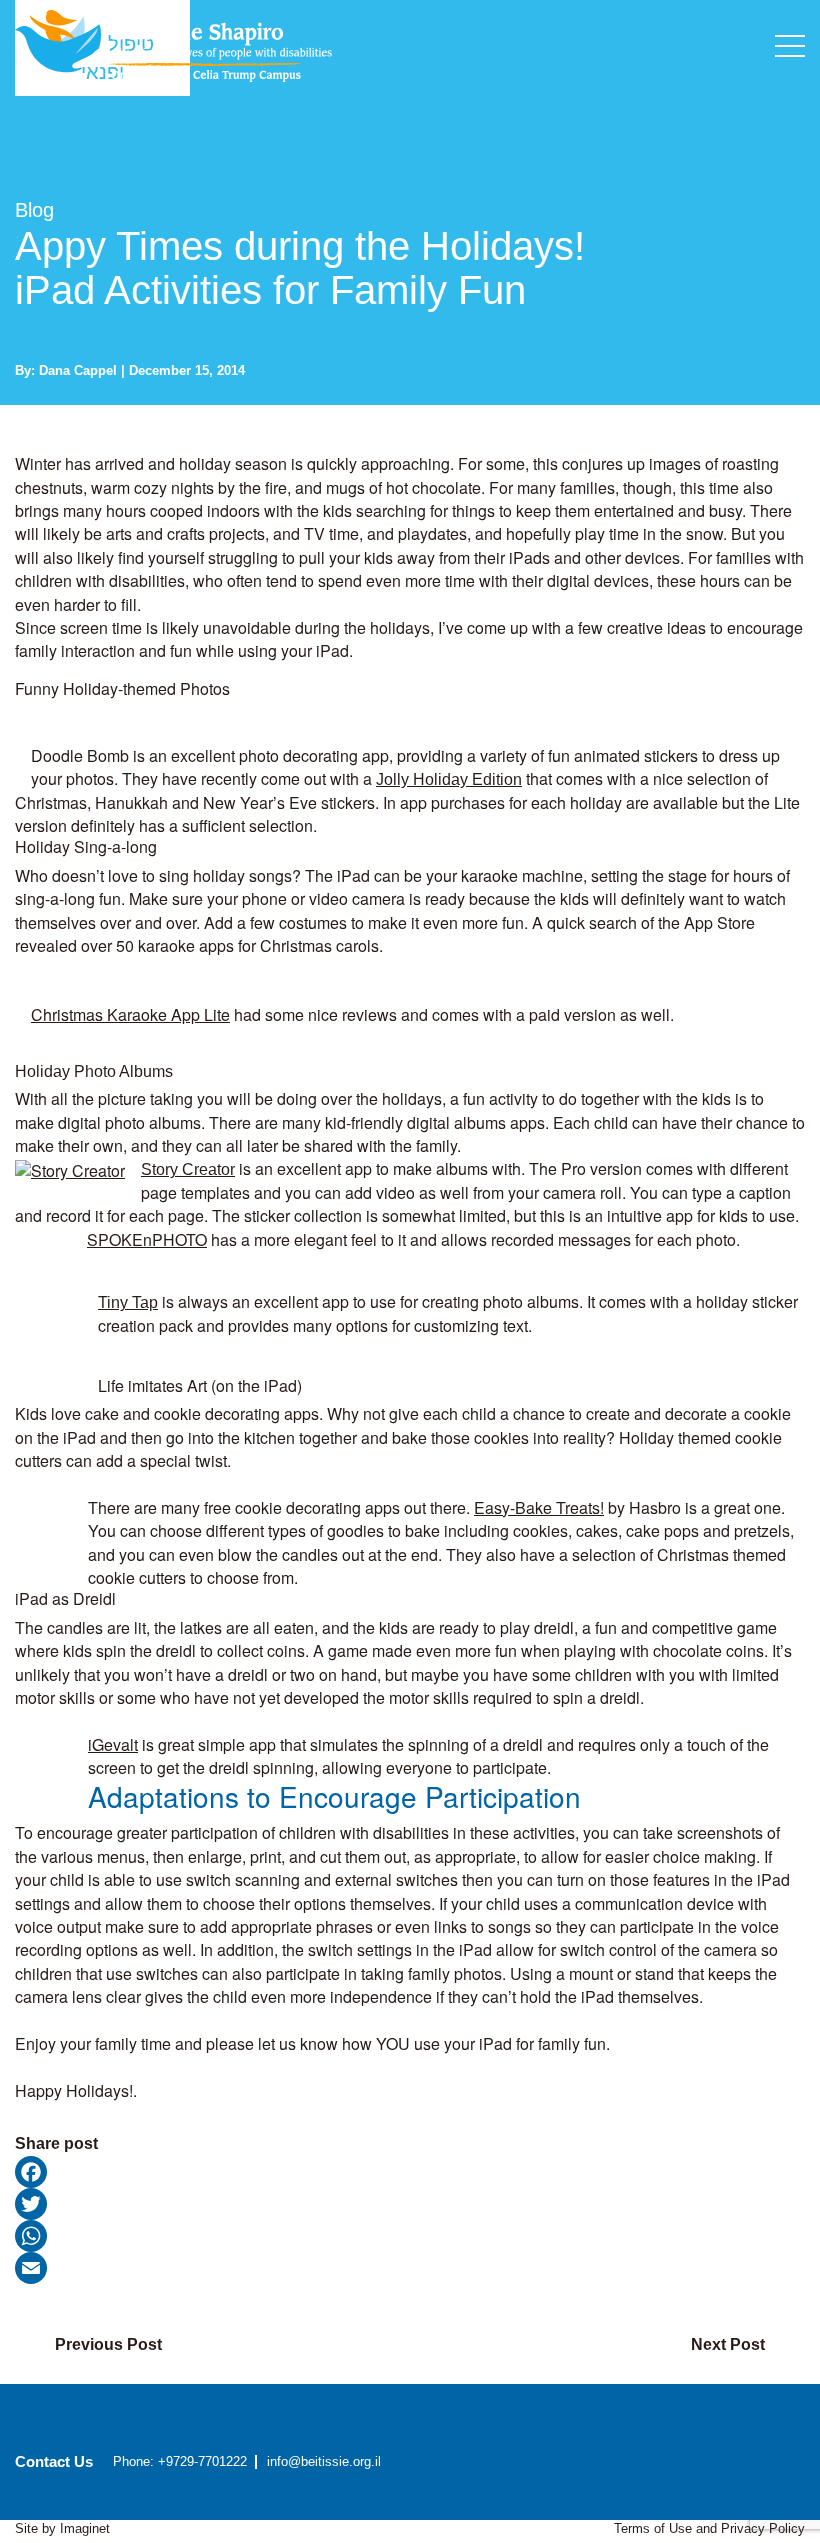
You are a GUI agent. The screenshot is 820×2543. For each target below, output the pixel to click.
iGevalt (113, 1744)
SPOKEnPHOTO (147, 1239)
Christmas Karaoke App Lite (130, 1014)
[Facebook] (410, 2172)
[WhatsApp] (410, 2236)
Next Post (728, 2344)
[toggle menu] (790, 46)
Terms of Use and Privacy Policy (709, 2528)
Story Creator (188, 1169)
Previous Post (108, 2344)
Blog (34, 210)
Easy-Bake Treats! (539, 1507)
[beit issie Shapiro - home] (173, 44)
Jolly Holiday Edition (449, 779)
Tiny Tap (128, 1302)
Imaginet (85, 2528)
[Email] (410, 2268)
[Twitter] (410, 2204)
